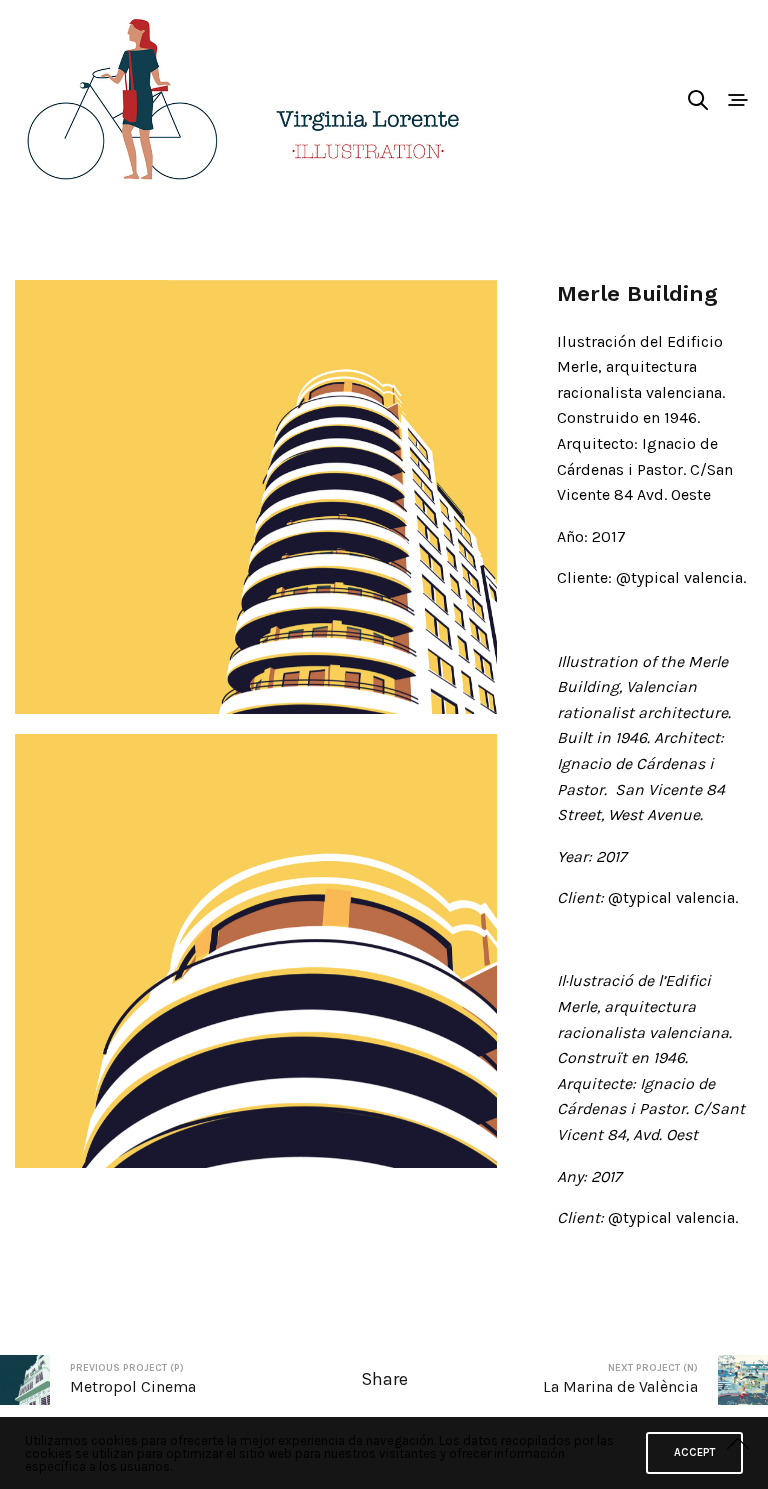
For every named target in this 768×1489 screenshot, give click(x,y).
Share (384, 1379)
